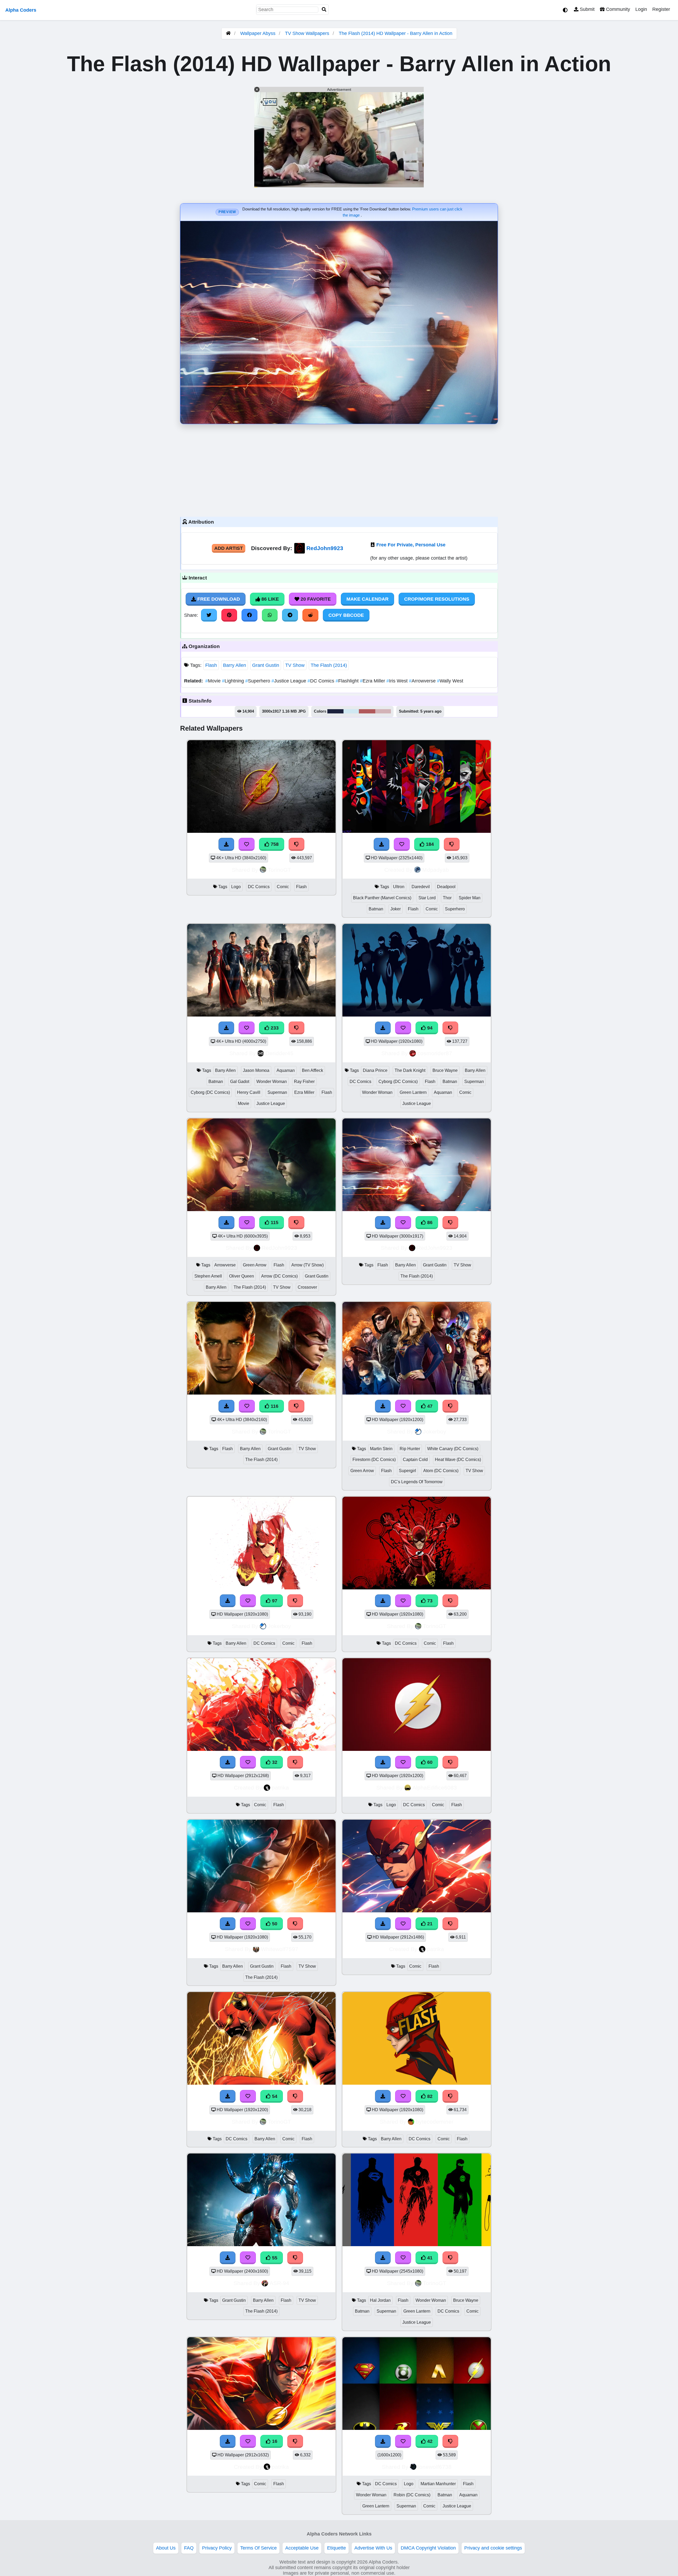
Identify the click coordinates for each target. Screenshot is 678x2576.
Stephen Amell (208, 1276)
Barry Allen (235, 665)
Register (661, 9)
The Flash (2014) (329, 665)
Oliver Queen (242, 1276)
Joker (396, 909)
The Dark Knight (410, 1070)
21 (429, 1924)
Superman (277, 1092)
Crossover (307, 1287)
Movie (214, 681)
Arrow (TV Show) (307, 1265)
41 (429, 2258)
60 (429, 1762)
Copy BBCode (346, 615)
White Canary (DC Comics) (453, 1449)
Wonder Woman (272, 1082)
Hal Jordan (380, 2300)
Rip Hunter (410, 1449)
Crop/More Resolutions (437, 599)
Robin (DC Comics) (412, 2495)
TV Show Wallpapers (308, 33)
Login (641, 9)
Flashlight (348, 681)
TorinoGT (279, 870)
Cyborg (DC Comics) (210, 1092)
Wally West (450, 681)
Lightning (234, 681)
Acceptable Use (302, 2548)
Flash (211, 665)
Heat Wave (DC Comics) (458, 1460)
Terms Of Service (258, 2548)
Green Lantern (413, 1092)
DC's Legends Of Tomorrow (417, 1482)
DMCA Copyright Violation (428, 2548)
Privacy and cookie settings (493, 2548)
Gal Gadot (240, 1082)
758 (274, 844)
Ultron (399, 887)
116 (274, 1406)
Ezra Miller (373, 681)
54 (274, 2096)
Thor (447, 898)
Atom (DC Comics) (441, 1471)
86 (429, 1222)
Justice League (289, 681)
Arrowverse (423, 681)
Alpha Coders (21, 10)
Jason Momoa (256, 1070)
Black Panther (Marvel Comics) (382, 898)
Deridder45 (279, 1053)
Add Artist (229, 548)
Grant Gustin (266, 665)
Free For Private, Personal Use (411, 545)
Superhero (258, 681)
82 (429, 2096)
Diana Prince (375, 1070)
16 (274, 2441)
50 (274, 1924)
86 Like (269, 599)
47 (429, 1406)
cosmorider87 (435, 1053)
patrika (280, 1788)
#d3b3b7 (383, 711)
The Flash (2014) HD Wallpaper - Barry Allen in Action (396, 33)
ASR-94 (279, 2283)
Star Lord (427, 898)
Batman (376, 909)
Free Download (218, 599)
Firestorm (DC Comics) (374, 1460)
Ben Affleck (313, 1070)
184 (429, 844)
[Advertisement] (339, 469)
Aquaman (286, 1070)
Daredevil (421, 887)
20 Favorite (315, 599)
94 (429, 1028)
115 (274, 1222)
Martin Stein (381, 1449)
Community (617, 9)
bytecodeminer (435, 2122)
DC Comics (322, 681)
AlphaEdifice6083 (435, 1788)
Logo (236, 887)
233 (274, 1028)
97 (274, 1601)
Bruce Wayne (445, 1070)
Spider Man (470, 898)
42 (429, 2441)
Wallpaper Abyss (258, 33)
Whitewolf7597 (280, 1949)
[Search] (324, 10)
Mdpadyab (436, 870)
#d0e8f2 (351, 711)
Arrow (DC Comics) (279, 1276)
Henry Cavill (249, 1092)
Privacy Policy (217, 2548)
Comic (283, 887)
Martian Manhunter (438, 2484)
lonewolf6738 (435, 2467)
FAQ (189, 2548)
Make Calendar (367, 599)
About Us (166, 2548)
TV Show (295, 665)
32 (274, 1762)
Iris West (398, 681)
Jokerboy (435, 1431)
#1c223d (335, 711)
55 (274, 2258)
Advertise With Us (373, 2548)
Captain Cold (415, 1460)
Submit (586, 9)
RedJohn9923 (325, 548)
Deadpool (446, 887)
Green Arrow (255, 1265)
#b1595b (367, 711)
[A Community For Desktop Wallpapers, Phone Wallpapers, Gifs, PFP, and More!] (228, 33)
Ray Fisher (304, 1082)
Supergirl (407, 1471)
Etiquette (336, 2548)
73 (429, 1601)
